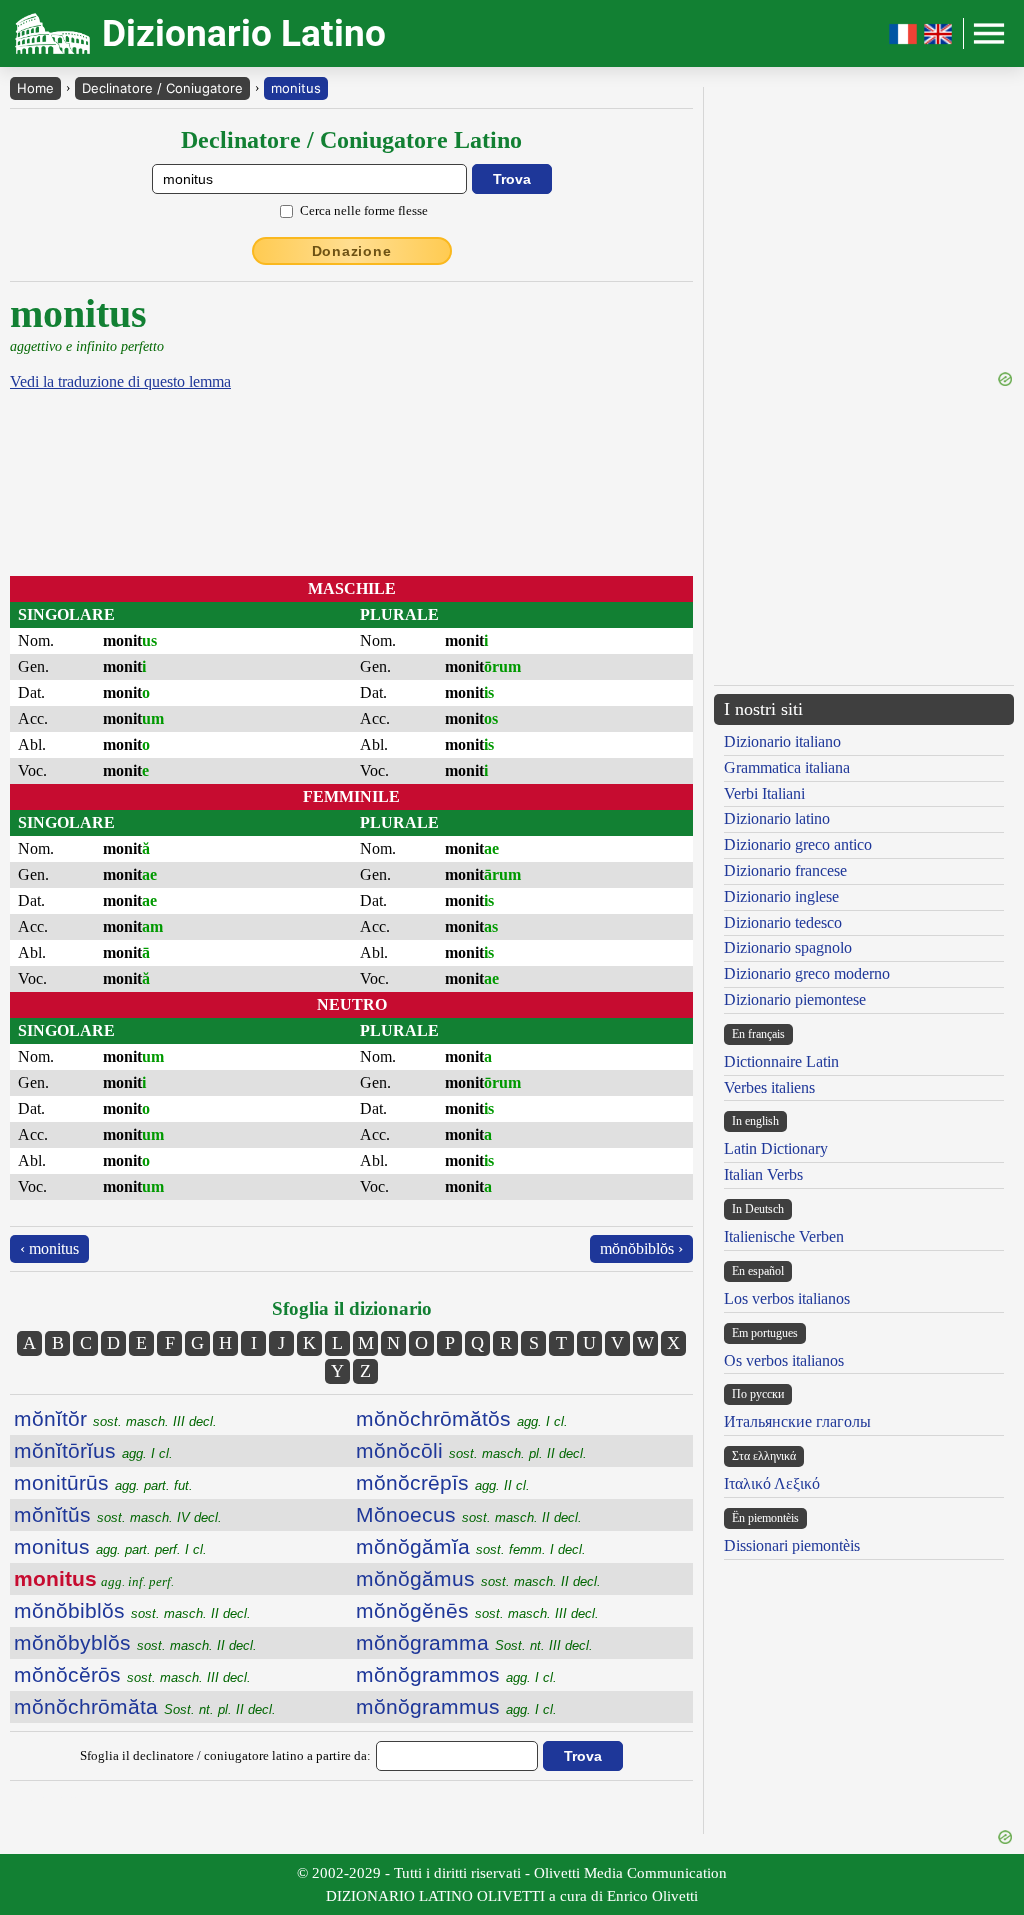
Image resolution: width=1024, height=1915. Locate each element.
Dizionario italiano (782, 741)
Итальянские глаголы (797, 1421)
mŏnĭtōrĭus (93, 1450)
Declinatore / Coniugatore (162, 88)
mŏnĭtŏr (115, 1418)
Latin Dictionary (776, 1148)
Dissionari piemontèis (792, 1545)
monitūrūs (103, 1482)
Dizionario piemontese (795, 999)
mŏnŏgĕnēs (477, 1610)
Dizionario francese (785, 870)
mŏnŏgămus (478, 1578)
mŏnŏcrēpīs (443, 1482)
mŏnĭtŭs (118, 1514)
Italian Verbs (763, 1174)
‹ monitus (49, 1248)
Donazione (352, 251)
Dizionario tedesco (783, 922)
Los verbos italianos (787, 1298)
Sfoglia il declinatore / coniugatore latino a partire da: (225, 1755)
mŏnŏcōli (471, 1450)
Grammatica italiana (787, 767)
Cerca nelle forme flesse (364, 210)
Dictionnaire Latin (781, 1061)
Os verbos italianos (784, 1360)
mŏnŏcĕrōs (132, 1674)
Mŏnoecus (469, 1514)
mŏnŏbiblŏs (132, 1610)
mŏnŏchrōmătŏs (462, 1418)
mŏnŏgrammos (456, 1674)
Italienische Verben (784, 1236)
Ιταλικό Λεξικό (772, 1483)
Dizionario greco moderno (807, 973)
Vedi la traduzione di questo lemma (120, 381)
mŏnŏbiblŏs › (641, 1248)
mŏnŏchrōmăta (145, 1706)
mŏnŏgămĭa (471, 1546)
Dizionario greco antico (798, 844)
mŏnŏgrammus (456, 1706)
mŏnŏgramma (474, 1642)
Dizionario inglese (781, 896)
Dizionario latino (777, 818)
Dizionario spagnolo (788, 947)
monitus (296, 88)
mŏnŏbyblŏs (135, 1642)
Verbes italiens (769, 1087)
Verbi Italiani (764, 793)
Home (35, 88)
